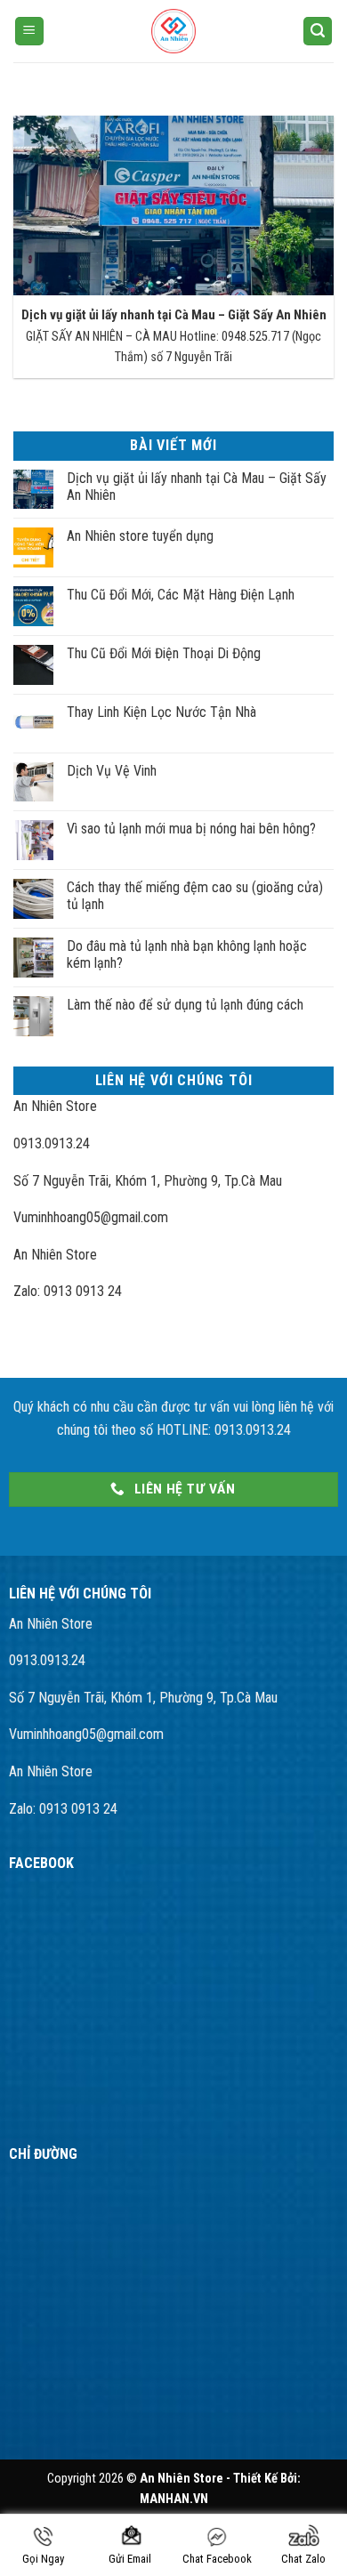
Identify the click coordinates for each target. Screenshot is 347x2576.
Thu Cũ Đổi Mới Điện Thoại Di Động (164, 653)
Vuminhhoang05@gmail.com (91, 1217)
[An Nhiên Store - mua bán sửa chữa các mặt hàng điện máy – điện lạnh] (173, 31)
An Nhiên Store (55, 1106)
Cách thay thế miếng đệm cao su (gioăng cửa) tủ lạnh (195, 896)
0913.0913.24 (52, 1143)
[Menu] (29, 32)
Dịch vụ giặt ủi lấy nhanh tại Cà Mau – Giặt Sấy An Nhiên (174, 315)
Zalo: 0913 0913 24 (68, 1291)
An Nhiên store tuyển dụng (140, 536)
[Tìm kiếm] (318, 32)
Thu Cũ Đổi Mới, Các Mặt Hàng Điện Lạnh (181, 595)
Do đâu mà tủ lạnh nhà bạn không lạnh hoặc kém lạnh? (187, 954)
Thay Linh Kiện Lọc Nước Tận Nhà (161, 712)
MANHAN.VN (174, 2499)
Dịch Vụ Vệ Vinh (112, 771)
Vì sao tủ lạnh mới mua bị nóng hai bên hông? (191, 829)
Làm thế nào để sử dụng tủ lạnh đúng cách (185, 1005)
